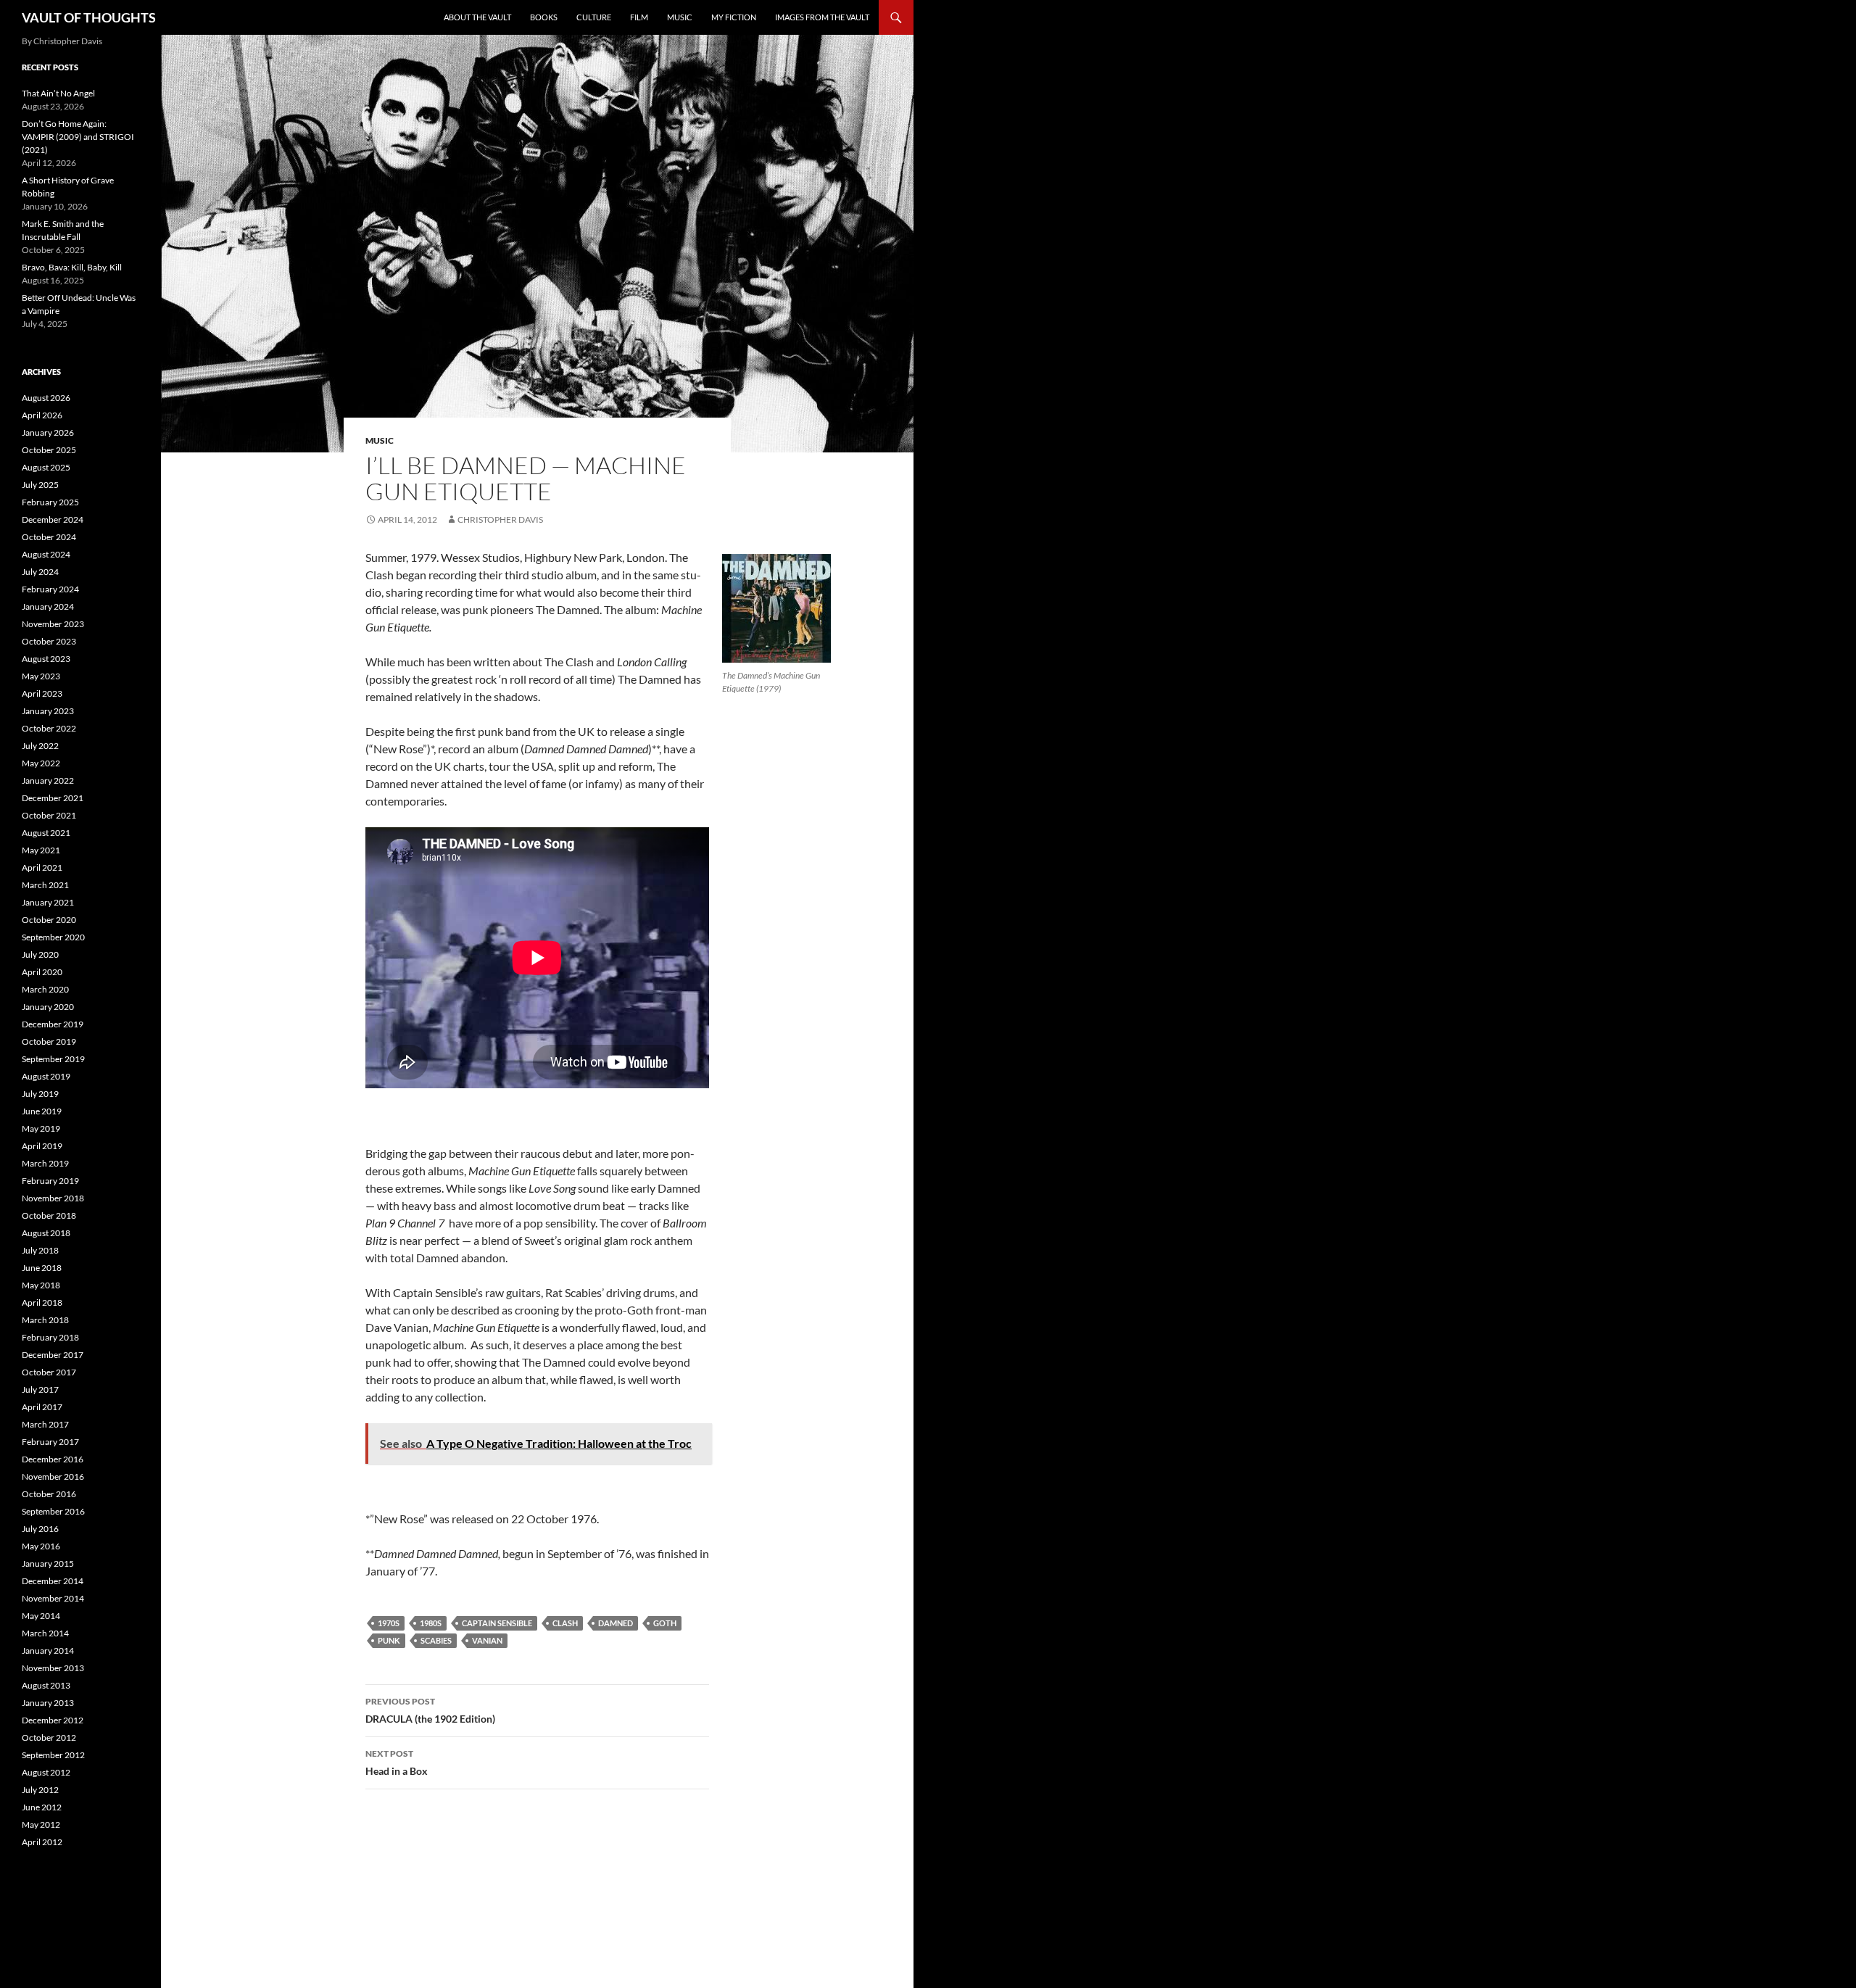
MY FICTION (734, 17)
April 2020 (42, 972)
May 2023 (41, 676)
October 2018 (49, 1215)
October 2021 (49, 815)
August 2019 (46, 1076)
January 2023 (48, 711)
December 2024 (53, 519)
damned (616, 1623)
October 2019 (49, 1041)
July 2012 (40, 1790)
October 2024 (49, 537)
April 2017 (42, 1407)
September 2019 (53, 1059)
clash (565, 1623)
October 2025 (49, 450)
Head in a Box (397, 1763)
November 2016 (53, 1476)
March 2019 (45, 1163)
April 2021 (42, 867)
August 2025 (46, 467)
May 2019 (41, 1128)
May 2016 (41, 1546)
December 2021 (53, 798)
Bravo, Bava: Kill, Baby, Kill (72, 267)
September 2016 (53, 1511)
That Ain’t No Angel (58, 93)
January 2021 (48, 902)
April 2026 (42, 415)
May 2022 (41, 763)
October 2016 (49, 1494)
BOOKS (544, 17)
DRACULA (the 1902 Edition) (430, 1710)
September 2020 (53, 937)
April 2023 (42, 693)
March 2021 (45, 885)
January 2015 (48, 1564)
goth (665, 1623)
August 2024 (46, 554)
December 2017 (53, 1355)
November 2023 (53, 624)
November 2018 (53, 1198)
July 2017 (40, 1389)
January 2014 (48, 1651)
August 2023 (46, 659)
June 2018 (42, 1268)
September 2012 (53, 1755)
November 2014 (53, 1598)
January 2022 (48, 780)
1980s (431, 1623)
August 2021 (46, 833)
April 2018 (42, 1302)
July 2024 (40, 572)
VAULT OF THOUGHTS (89, 17)
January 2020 (48, 1007)
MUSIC (680, 17)
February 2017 (50, 1442)
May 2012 (41, 1825)
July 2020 (40, 954)
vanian (487, 1640)
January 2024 (48, 606)
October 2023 (49, 641)
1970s (389, 1623)
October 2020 (49, 920)
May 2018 (41, 1285)
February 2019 (50, 1181)
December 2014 (53, 1581)
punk (389, 1640)
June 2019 (42, 1111)
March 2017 (45, 1424)
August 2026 (46, 398)
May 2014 (41, 1616)
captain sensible (497, 1623)
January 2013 (48, 1703)
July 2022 (40, 746)
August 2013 (46, 1685)
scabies (436, 1640)
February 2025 (50, 502)
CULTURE (594, 17)
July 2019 (40, 1094)
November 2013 (53, 1668)
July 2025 (40, 485)
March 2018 (45, 1320)
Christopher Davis (500, 519)
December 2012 (53, 1720)
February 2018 (50, 1337)
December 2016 (53, 1459)
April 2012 (42, 1842)
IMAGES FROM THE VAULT (822, 17)
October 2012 (49, 1738)
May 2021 (41, 850)
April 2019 (42, 1146)
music (380, 440)
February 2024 (50, 589)
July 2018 (40, 1250)
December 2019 (53, 1024)
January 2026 (48, 432)
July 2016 (40, 1529)
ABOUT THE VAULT (477, 17)
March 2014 (45, 1633)
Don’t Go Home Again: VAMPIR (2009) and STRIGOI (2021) (78, 137)
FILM (639, 17)
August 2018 (46, 1233)
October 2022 (49, 728)
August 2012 (46, 1772)
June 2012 (42, 1807)
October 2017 (49, 1372)
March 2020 (45, 989)
